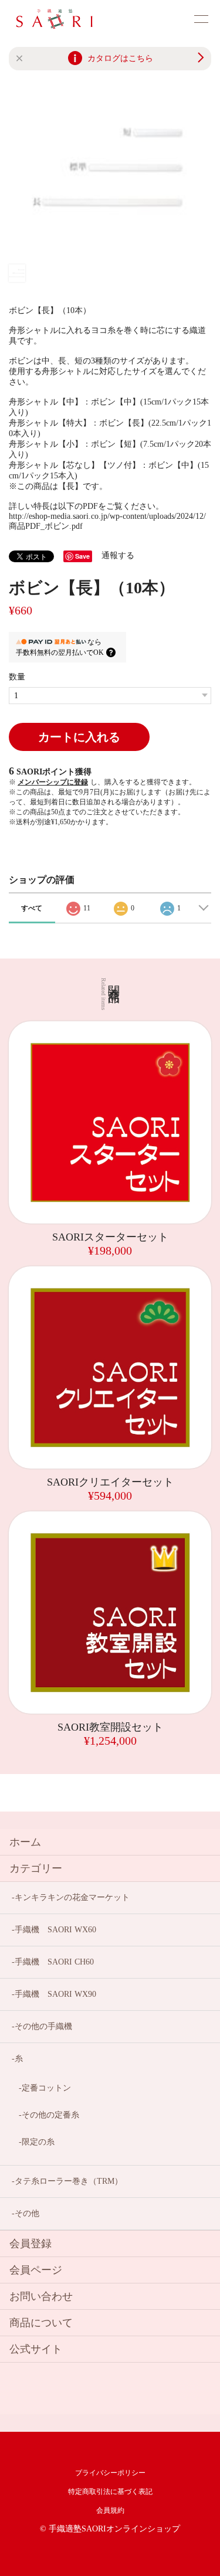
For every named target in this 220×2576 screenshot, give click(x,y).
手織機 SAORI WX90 (55, 1994)
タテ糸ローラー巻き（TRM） (69, 2181)
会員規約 (110, 2510)
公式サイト (36, 2349)
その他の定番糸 (50, 2115)
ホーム (25, 1842)
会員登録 (31, 2244)
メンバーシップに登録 (53, 782)
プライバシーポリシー (110, 2473)
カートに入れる (79, 737)
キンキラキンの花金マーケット (72, 1897)
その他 (27, 2213)
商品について (41, 2323)
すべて (32, 908)
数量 (17, 677)
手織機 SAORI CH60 (54, 1962)
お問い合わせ (41, 2296)
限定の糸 (38, 2142)
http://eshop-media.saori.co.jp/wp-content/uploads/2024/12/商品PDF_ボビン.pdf (107, 521)
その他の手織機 (43, 2026)
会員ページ (36, 2270)
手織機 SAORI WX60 (55, 1930)
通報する (118, 555)
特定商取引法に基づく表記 (110, 2492)
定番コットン (46, 2088)
